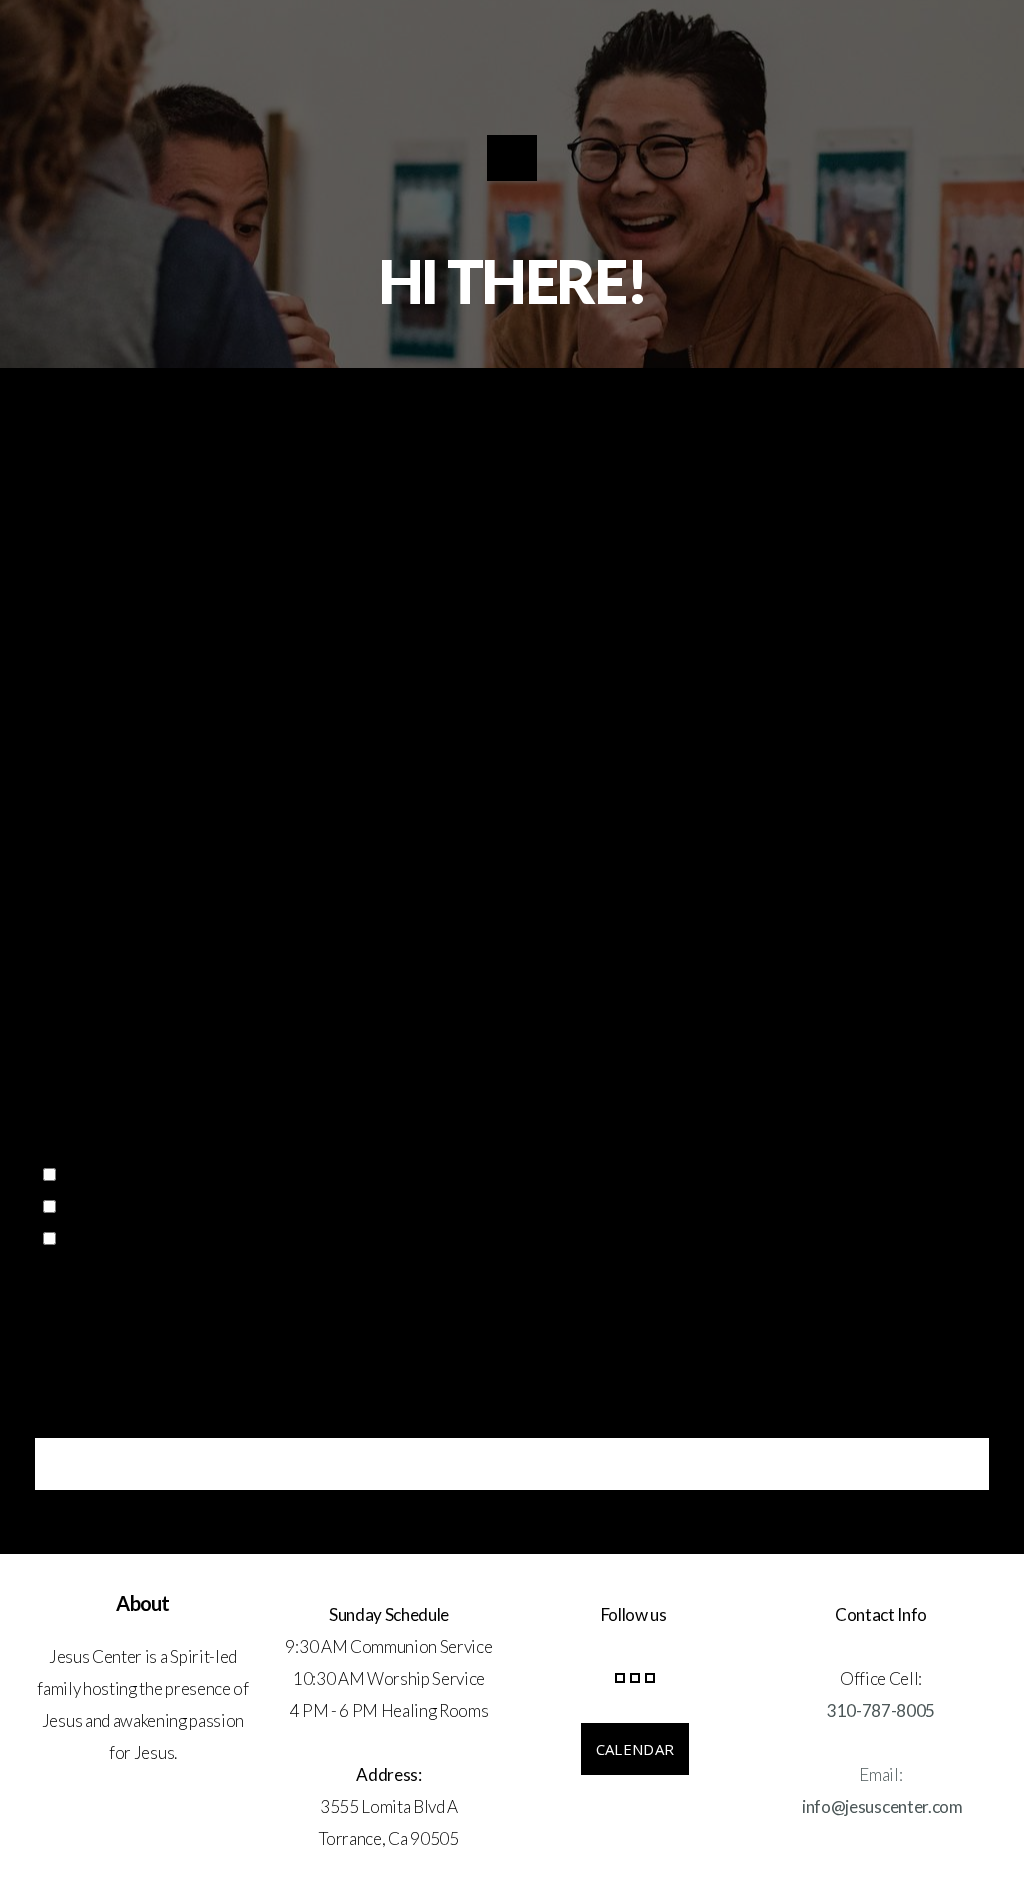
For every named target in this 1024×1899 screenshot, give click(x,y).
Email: (880, 1774)
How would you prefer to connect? (152, 1142)
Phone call (104, 1206)
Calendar (635, 1749)
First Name (73, 869)
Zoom (88, 1174)
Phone (56, 1051)
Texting (92, 1238)
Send (512, 1464)
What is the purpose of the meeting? (160, 1286)
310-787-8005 (881, 1710)
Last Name (549, 869)
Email (54, 960)
